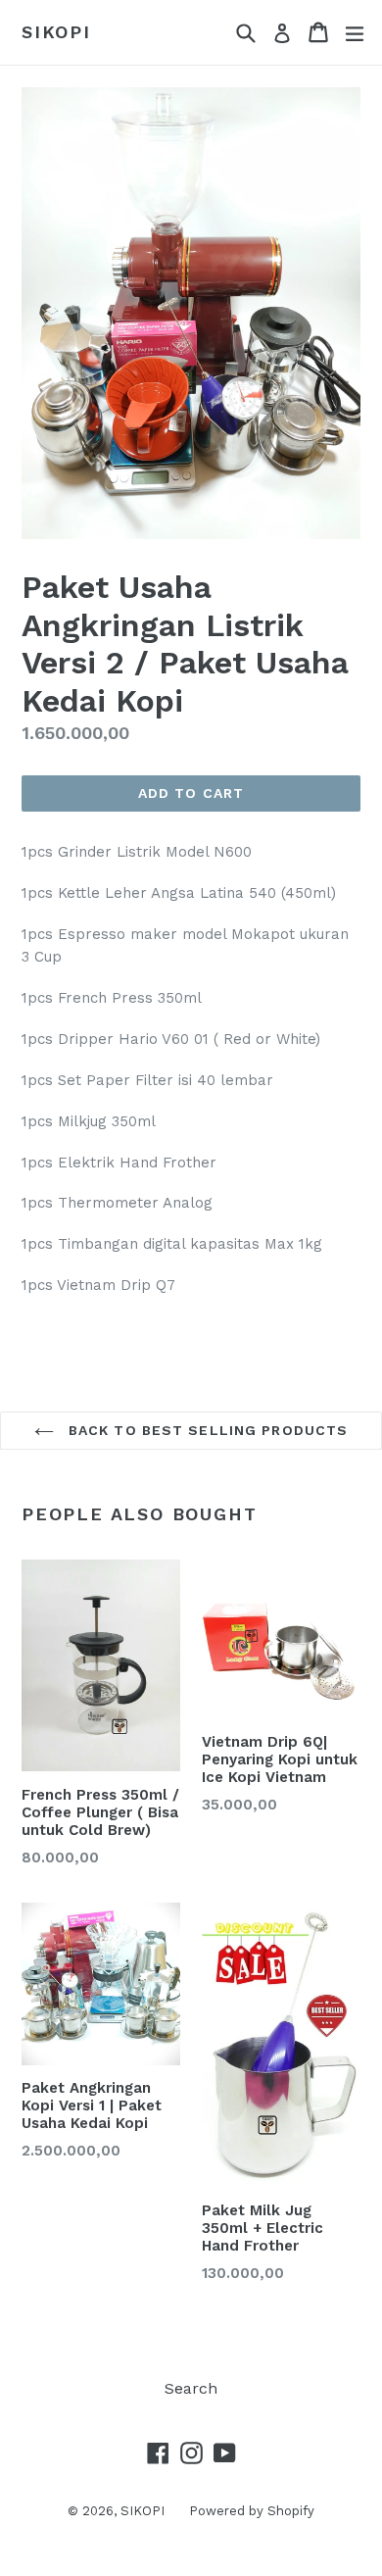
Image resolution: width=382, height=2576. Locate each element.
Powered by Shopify (252, 2511)
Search (191, 2388)
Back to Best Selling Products (206, 1430)
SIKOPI (56, 32)
